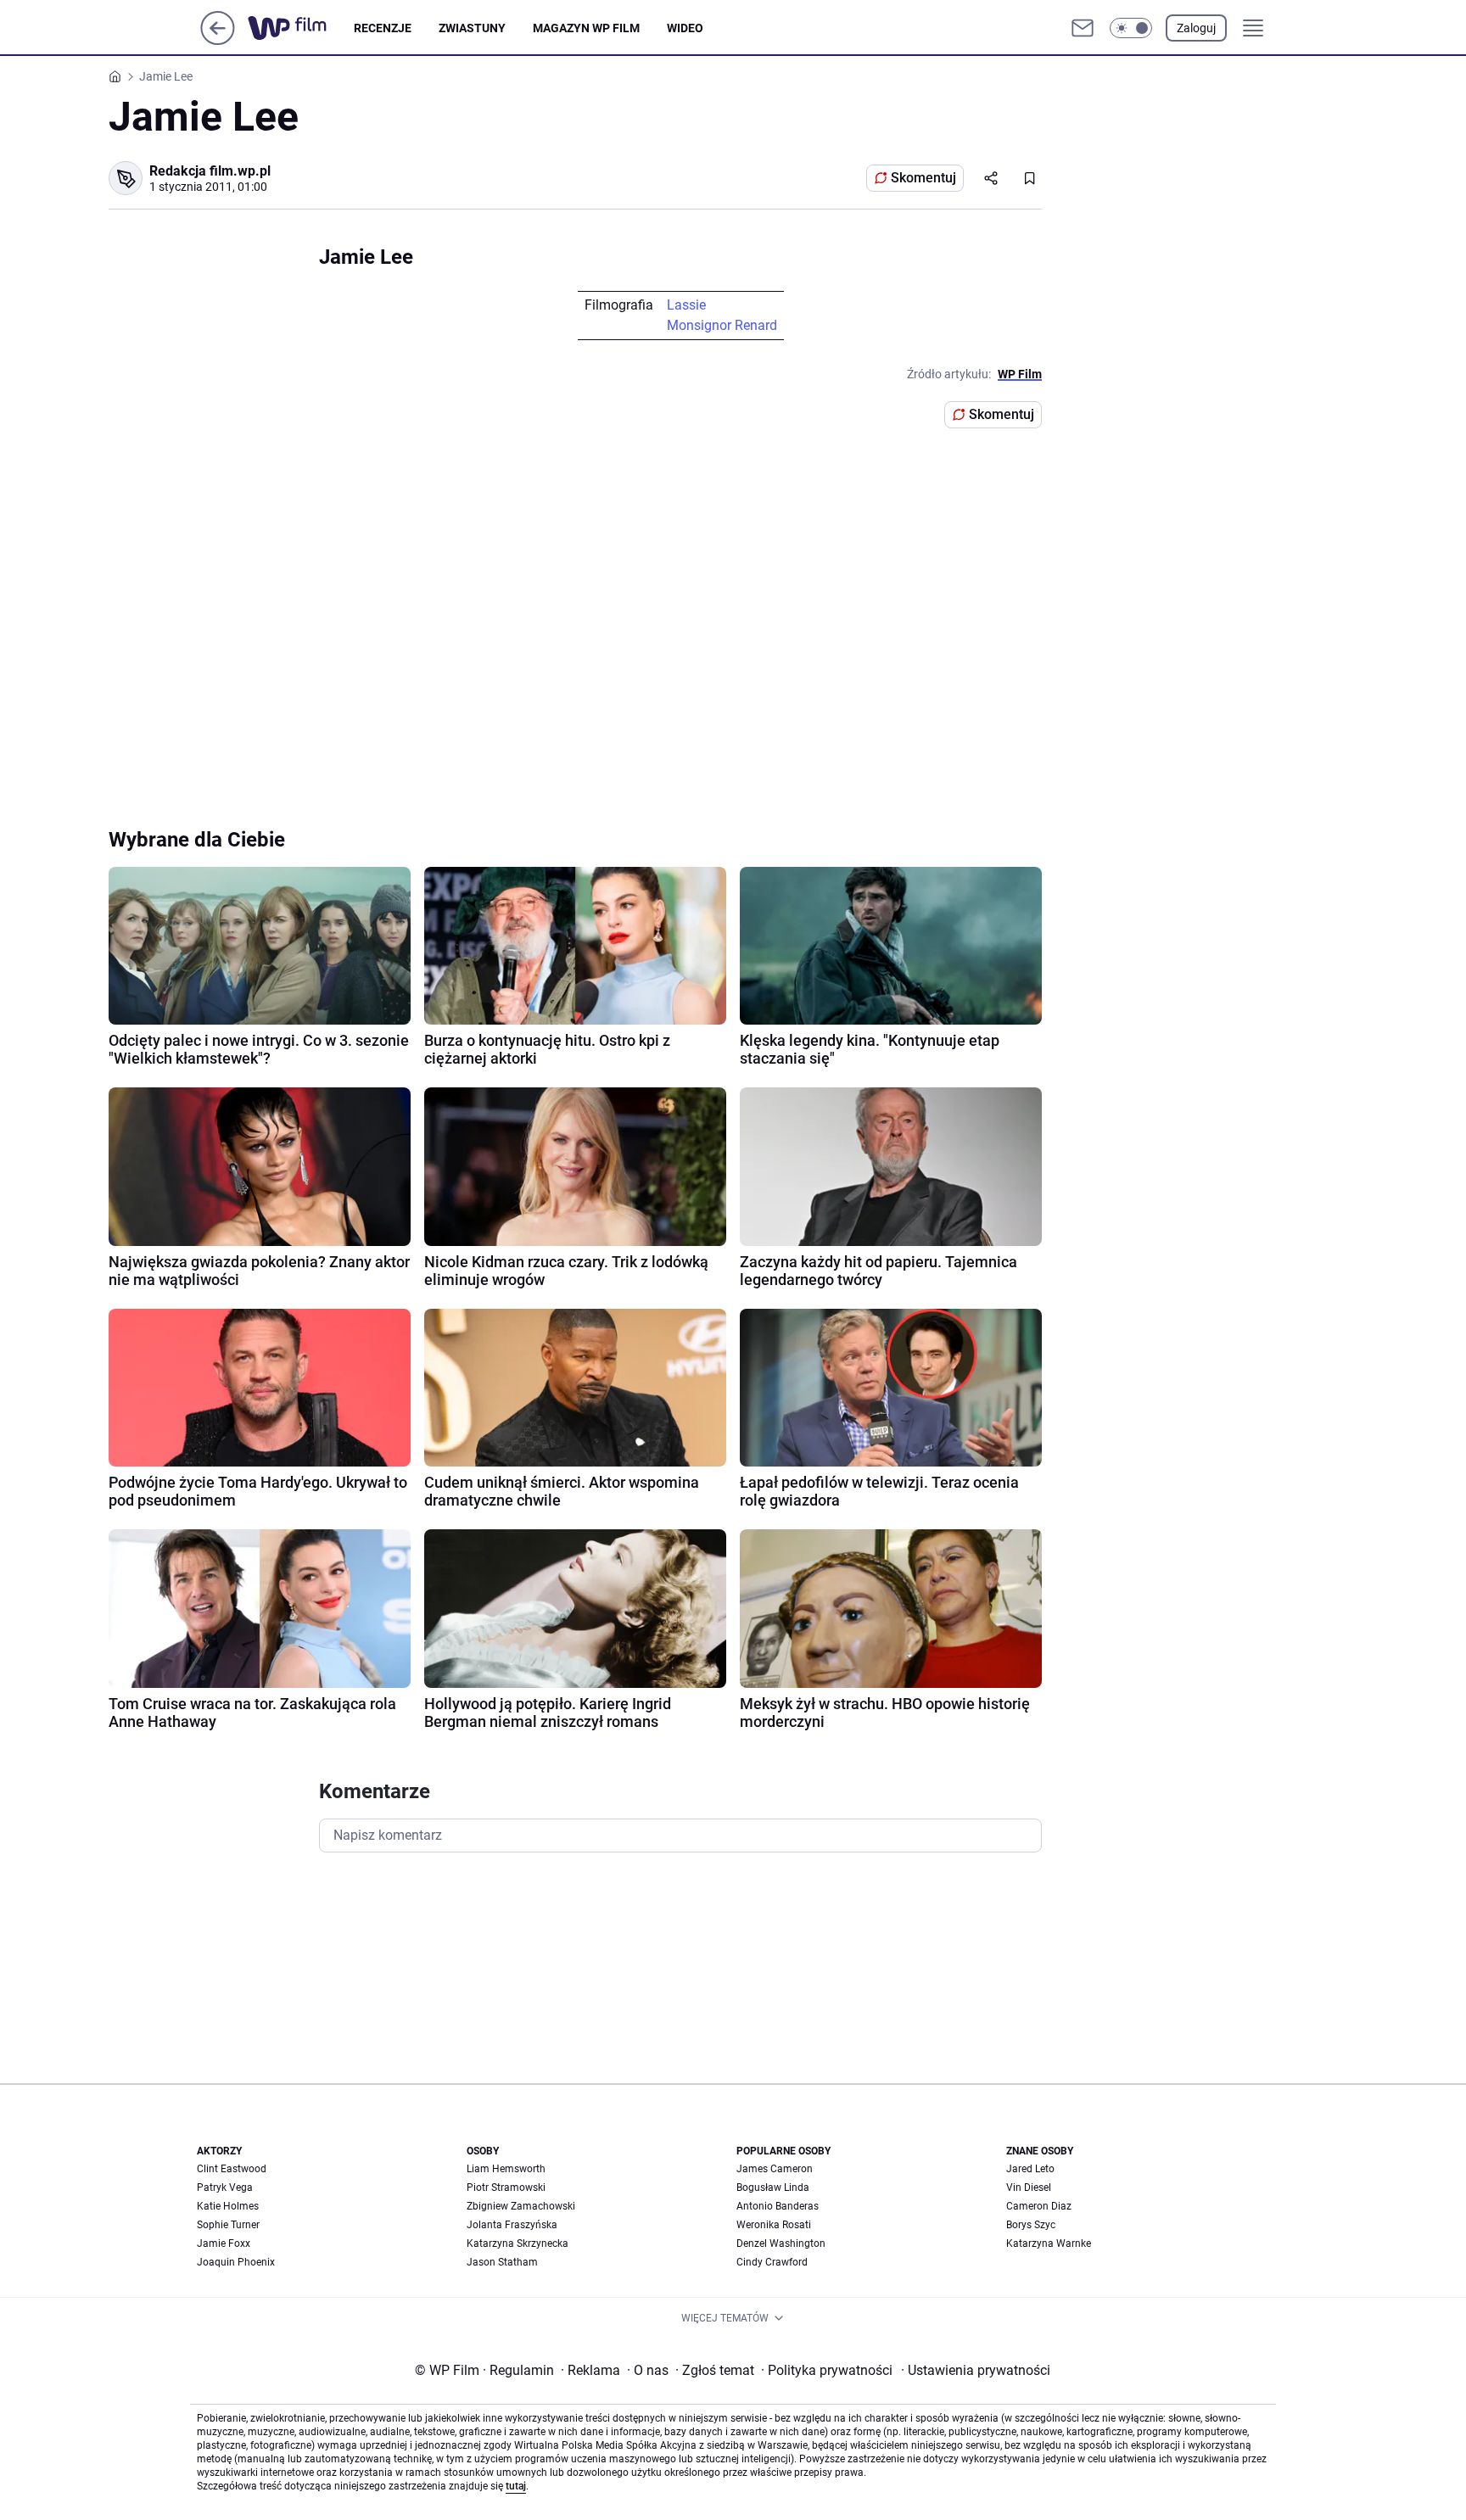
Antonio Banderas (778, 2206)
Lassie (686, 305)
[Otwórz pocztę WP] (1083, 28)
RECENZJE (383, 28)
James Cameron (775, 2169)
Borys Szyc (1031, 2225)
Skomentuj (923, 178)
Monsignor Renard (722, 325)
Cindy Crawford (772, 2262)
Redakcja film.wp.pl (210, 171)
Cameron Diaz (1039, 2206)
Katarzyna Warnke (1049, 2243)
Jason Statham (502, 2262)
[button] (1131, 28)
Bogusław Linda (773, 2188)
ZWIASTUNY (472, 28)
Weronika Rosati (774, 2225)
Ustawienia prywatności (976, 2370)
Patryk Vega (225, 2188)
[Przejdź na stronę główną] (218, 40)
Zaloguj (1196, 28)
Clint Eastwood (232, 2169)
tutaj (516, 2486)
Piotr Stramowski (506, 2188)
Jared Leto (1030, 2169)
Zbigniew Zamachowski (521, 2206)
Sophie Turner (228, 2225)
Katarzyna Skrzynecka (518, 2243)
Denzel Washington (781, 2243)
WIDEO (685, 28)
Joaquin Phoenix (236, 2262)
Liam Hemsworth (506, 2169)
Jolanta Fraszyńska (512, 2225)
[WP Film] (301, 28)
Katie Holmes (228, 2206)
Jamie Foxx (224, 2243)
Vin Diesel (1029, 2188)
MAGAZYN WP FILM (586, 28)
